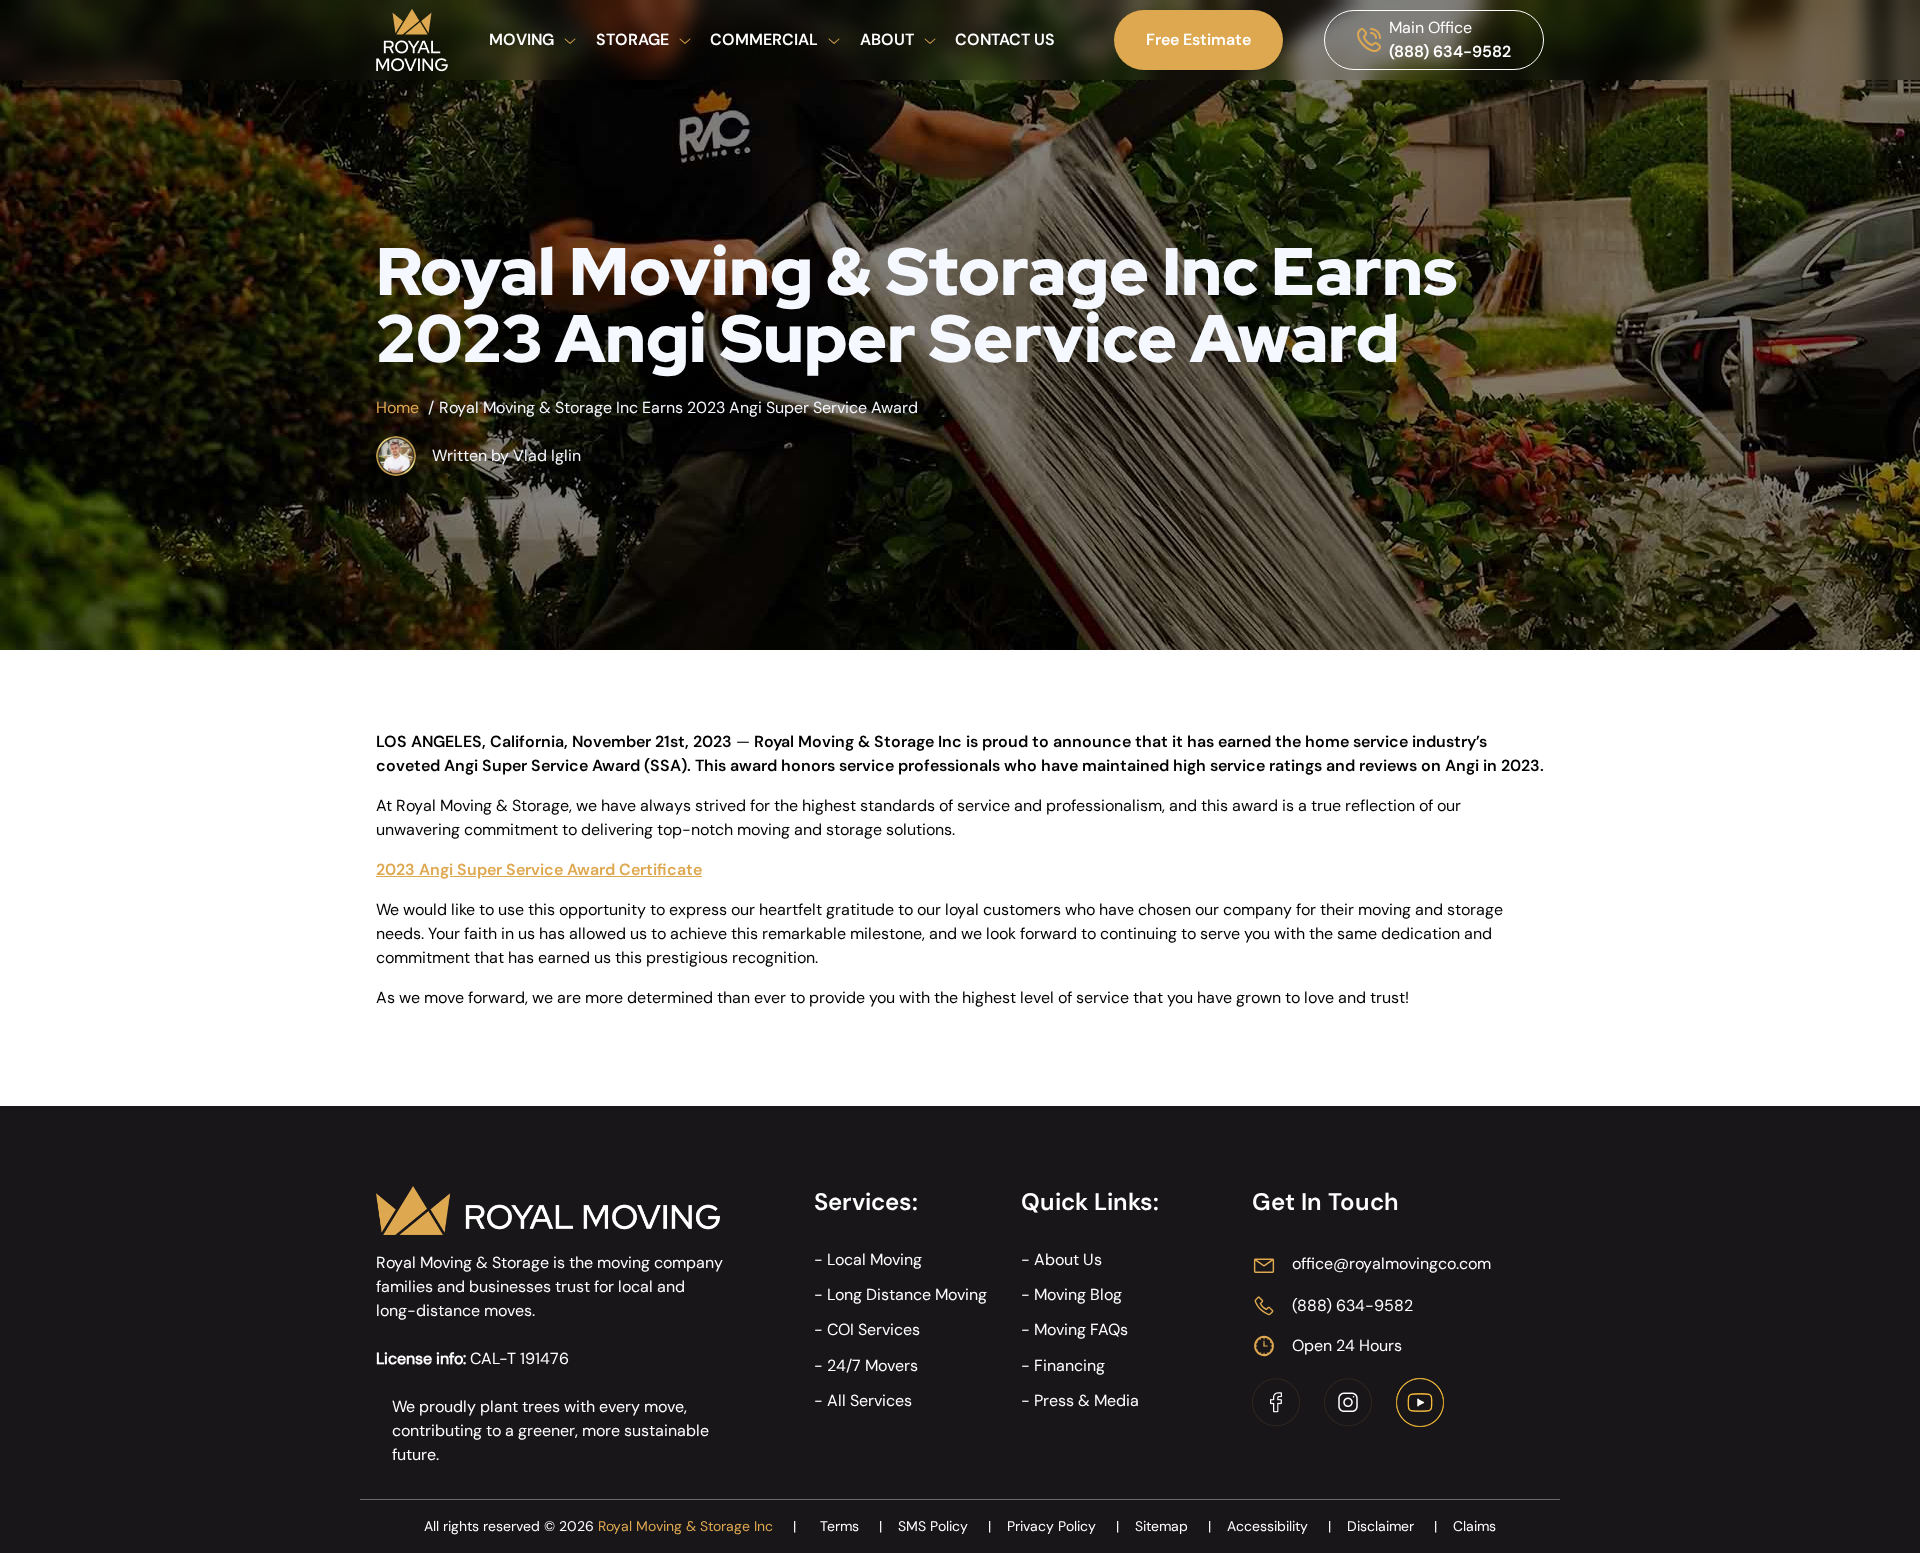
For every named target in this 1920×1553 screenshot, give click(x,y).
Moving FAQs (1081, 1329)
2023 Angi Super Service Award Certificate (539, 869)
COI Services (873, 1329)
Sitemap (1173, 1526)
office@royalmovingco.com (1391, 1263)
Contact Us (1005, 39)
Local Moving (874, 1259)
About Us (1068, 1259)
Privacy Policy (1063, 1526)
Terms (851, 1526)
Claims (1474, 1526)
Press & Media (1086, 1400)
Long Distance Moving (907, 1294)
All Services (869, 1400)
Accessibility (1279, 1526)
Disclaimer (1392, 1526)
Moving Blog (1078, 1294)
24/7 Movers (872, 1365)
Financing (1069, 1365)
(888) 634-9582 (1450, 51)
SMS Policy (944, 1526)
